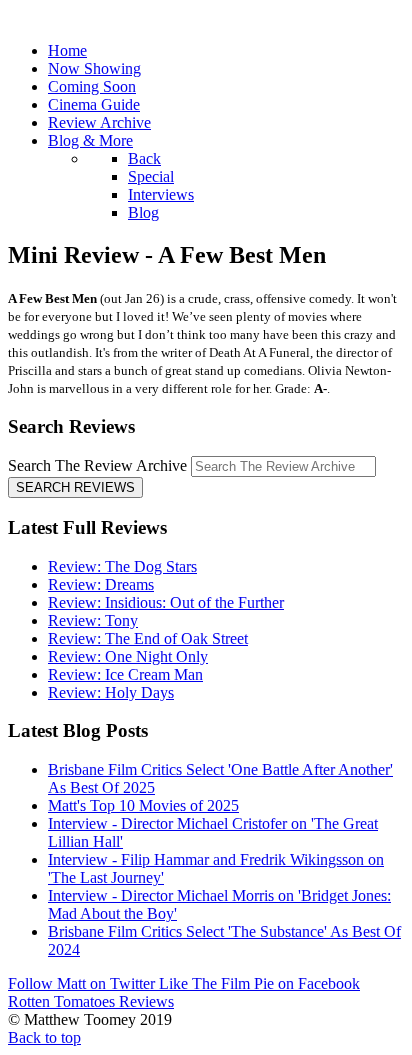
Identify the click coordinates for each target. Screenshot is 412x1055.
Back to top (44, 1037)
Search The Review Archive (97, 465)
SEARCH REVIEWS (75, 487)
